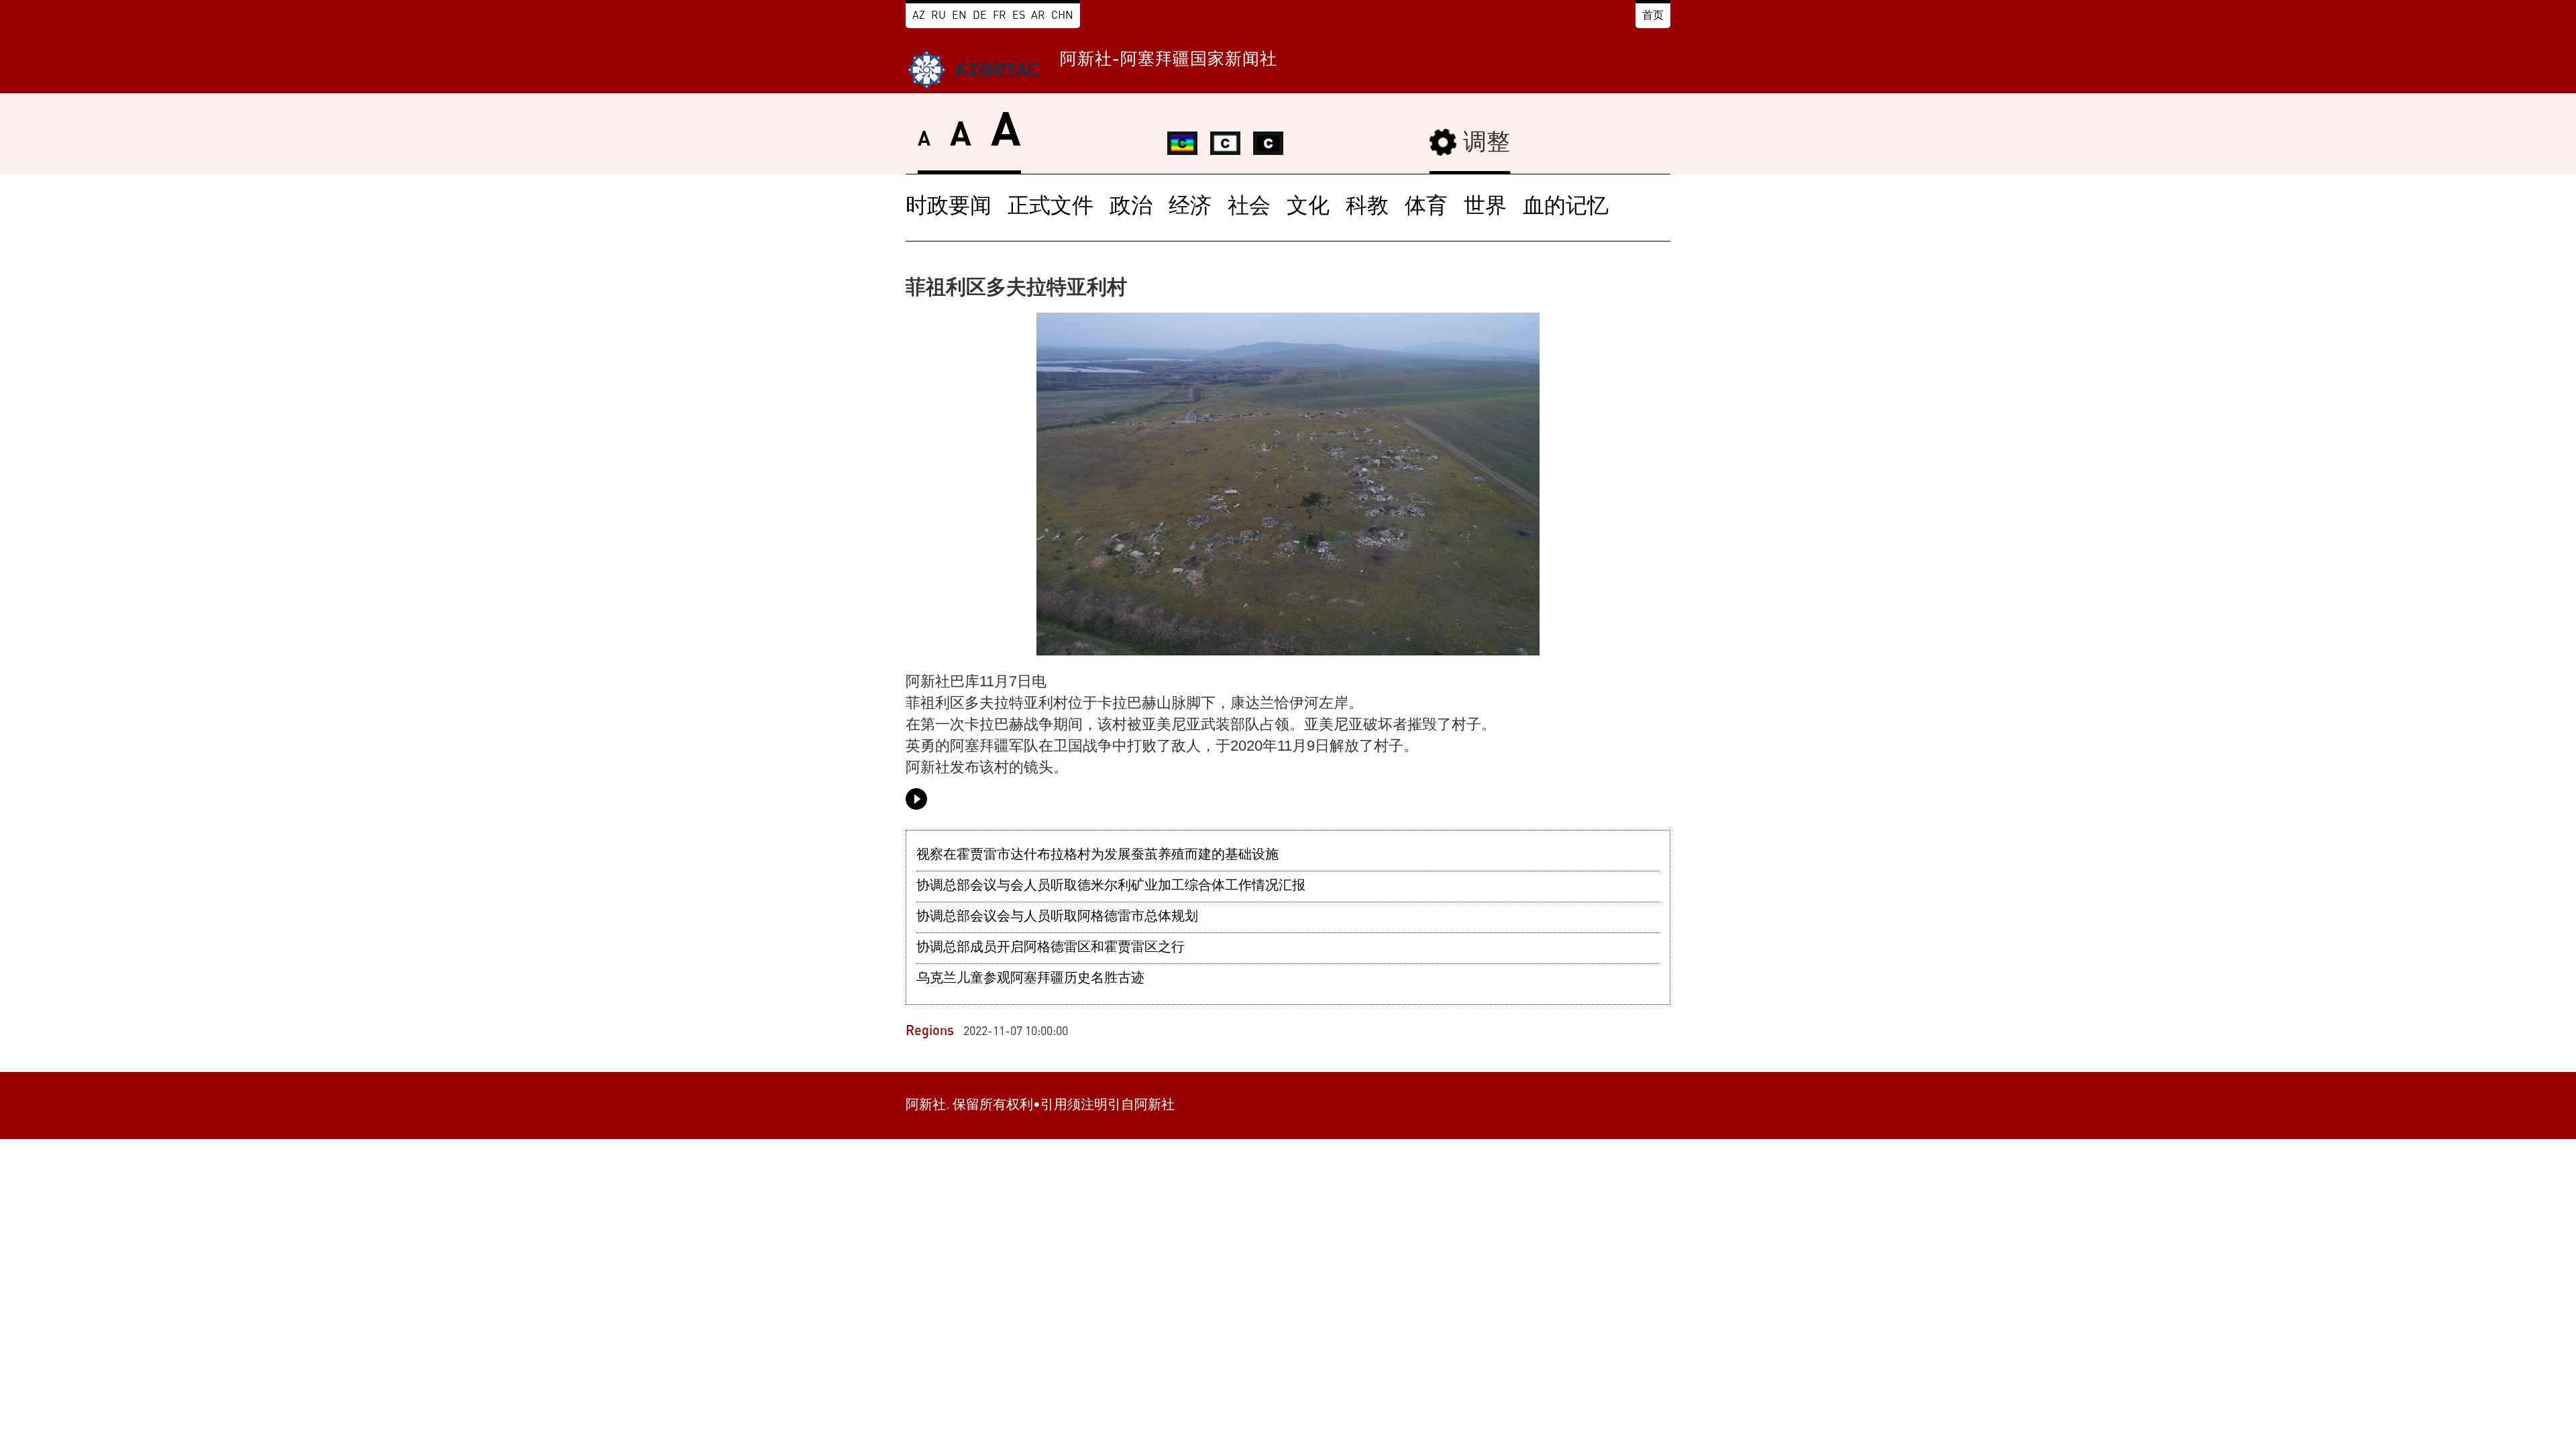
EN (959, 16)
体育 (1426, 207)
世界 (1485, 207)
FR (1000, 16)
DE (980, 16)
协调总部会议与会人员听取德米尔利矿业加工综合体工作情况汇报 (1111, 886)
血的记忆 (1566, 207)
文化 (1308, 207)
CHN (1062, 16)
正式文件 (1051, 207)
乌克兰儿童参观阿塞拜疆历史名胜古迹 (1030, 979)
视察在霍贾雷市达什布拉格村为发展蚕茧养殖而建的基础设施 (1097, 855)
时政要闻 (949, 207)
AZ (919, 16)
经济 (1190, 207)
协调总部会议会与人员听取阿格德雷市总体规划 (1057, 917)
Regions (930, 1032)
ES (1019, 16)
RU (938, 16)
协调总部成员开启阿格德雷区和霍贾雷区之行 (1051, 948)
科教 (1367, 207)
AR (1038, 16)
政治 (1131, 207)
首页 (1653, 16)
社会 (1249, 207)
